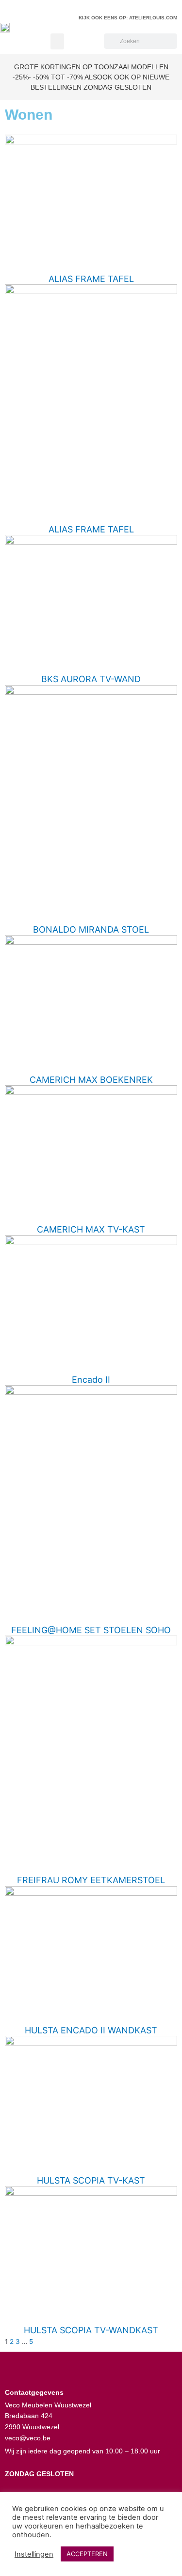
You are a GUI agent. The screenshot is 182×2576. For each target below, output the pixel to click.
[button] (57, 41)
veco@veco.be (28, 2438)
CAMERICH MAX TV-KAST (91, 1229)
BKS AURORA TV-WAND (91, 679)
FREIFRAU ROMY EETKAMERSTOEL (91, 1880)
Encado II (91, 1380)
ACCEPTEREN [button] (87, 2554)
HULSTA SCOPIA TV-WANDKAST (91, 2330)
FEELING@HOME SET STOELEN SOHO (91, 1630)
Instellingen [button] (34, 2554)
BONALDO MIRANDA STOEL (91, 929)
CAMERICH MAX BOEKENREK (91, 1080)
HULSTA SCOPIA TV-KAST (91, 2180)
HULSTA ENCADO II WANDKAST (91, 2030)
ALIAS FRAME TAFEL (91, 279)
